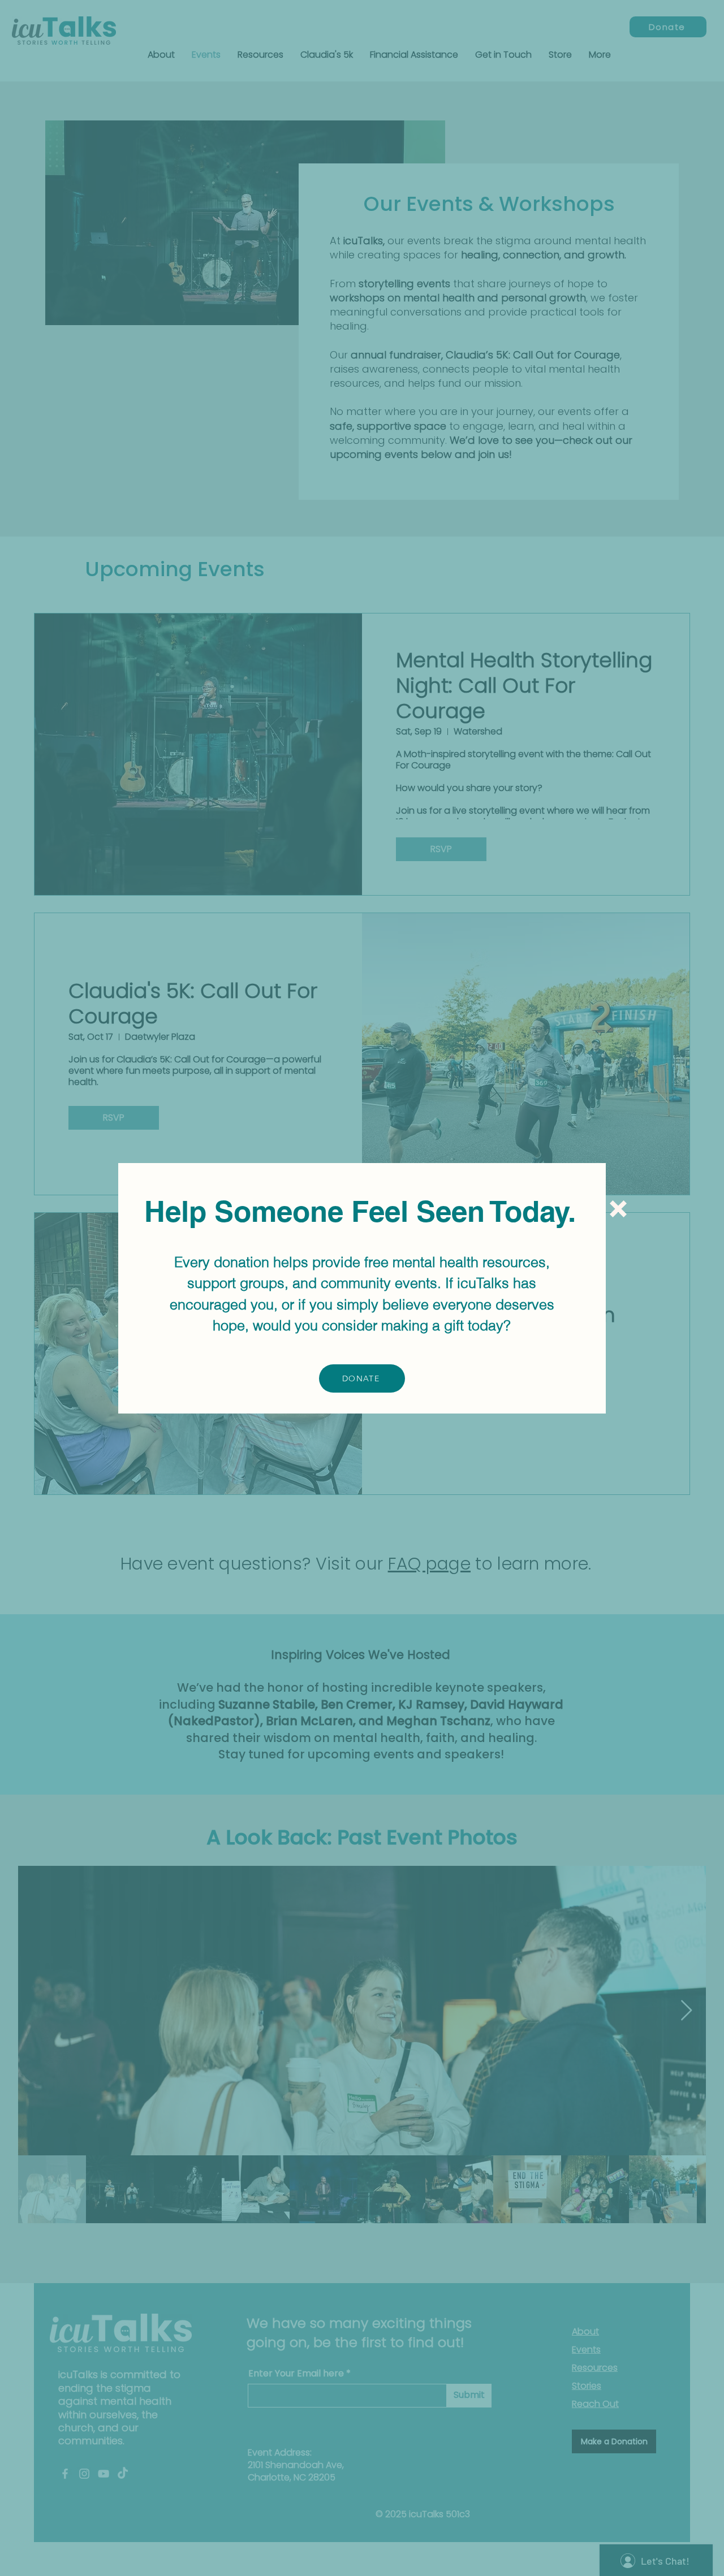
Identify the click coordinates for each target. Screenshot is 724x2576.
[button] (618, 1209)
